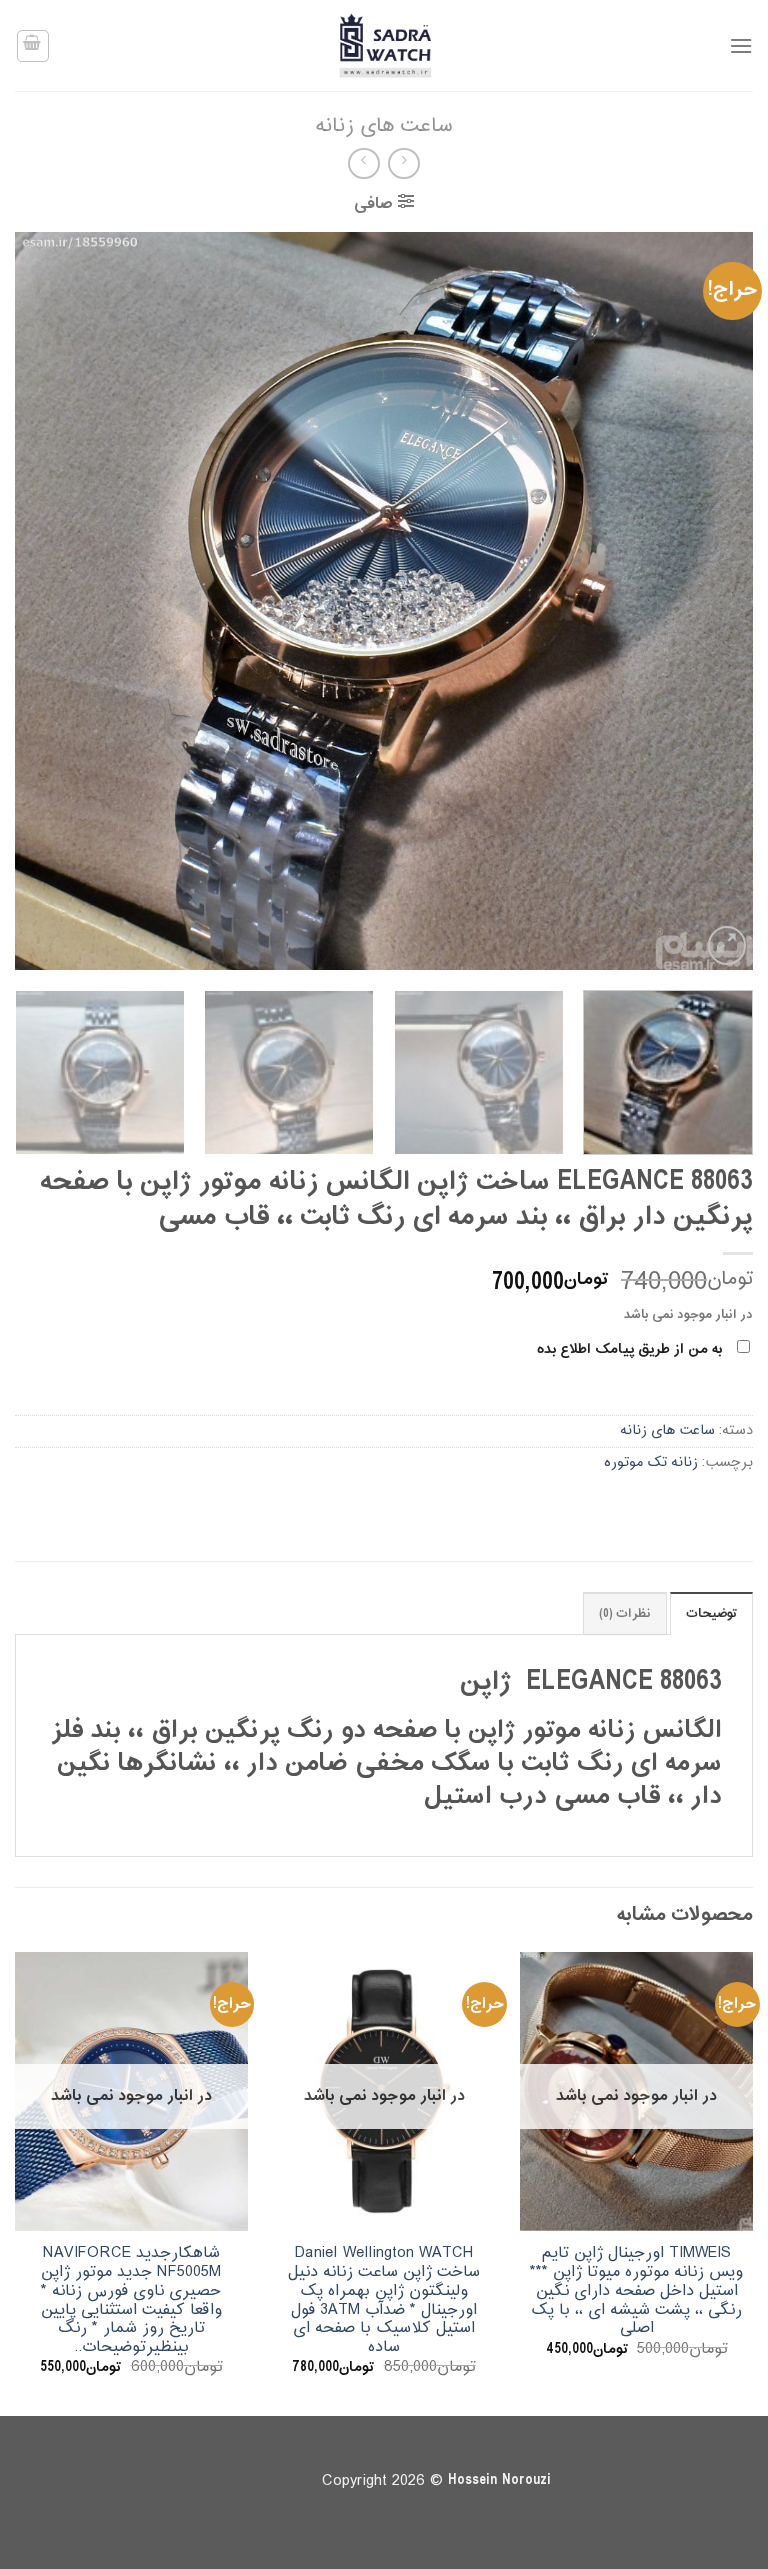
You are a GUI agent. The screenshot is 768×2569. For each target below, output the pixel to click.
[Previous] (713, 601)
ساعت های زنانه (384, 126)
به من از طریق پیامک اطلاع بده (629, 1349)
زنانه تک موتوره (651, 1462)
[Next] (40, 601)
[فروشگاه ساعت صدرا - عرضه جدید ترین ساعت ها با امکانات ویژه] (384, 45)
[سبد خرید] (33, 46)
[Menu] (741, 45)
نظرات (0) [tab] (625, 1614)
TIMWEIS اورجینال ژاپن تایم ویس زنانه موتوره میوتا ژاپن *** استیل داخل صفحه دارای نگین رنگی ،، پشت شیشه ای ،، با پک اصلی (636, 2291)
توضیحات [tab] (711, 1614)
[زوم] (727, 945)
